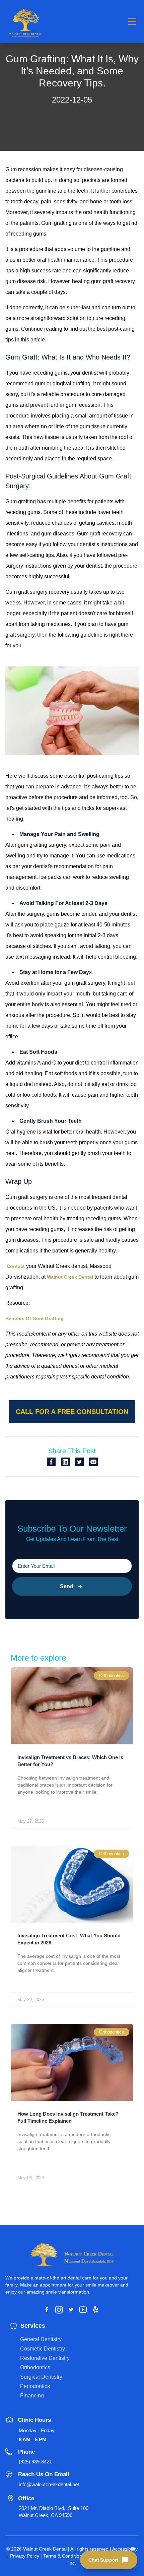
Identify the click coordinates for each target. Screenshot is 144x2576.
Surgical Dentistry (41, 2377)
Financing (32, 2396)
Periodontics (35, 2386)
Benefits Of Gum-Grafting (34, 1318)
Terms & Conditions (64, 2556)
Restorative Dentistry (45, 2358)
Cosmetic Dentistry (43, 2349)
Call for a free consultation (72, 1412)
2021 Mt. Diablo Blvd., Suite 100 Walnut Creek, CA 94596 (54, 2512)
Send (67, 1586)
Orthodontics (35, 2367)
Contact (16, 1266)
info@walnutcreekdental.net (49, 2484)
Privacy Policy (25, 2556)
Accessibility (125, 2549)
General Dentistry (41, 2339)
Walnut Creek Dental (70, 1277)
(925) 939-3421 (35, 2462)
